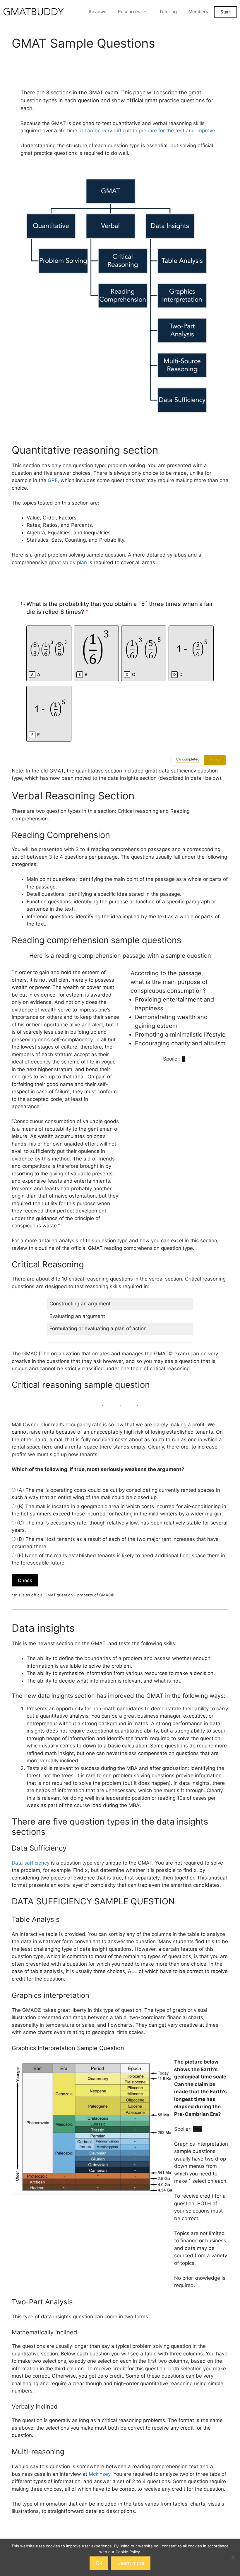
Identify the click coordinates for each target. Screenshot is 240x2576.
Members (198, 12)
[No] (233, 2557)
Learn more (131, 2563)
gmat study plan (68, 562)
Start (226, 12)
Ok (99, 2563)
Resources (129, 12)
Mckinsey (100, 2474)
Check (25, 1580)
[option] (49, 653)
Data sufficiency (31, 1863)
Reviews (97, 12)
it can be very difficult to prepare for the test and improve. (148, 131)
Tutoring (168, 12)
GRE (53, 480)
